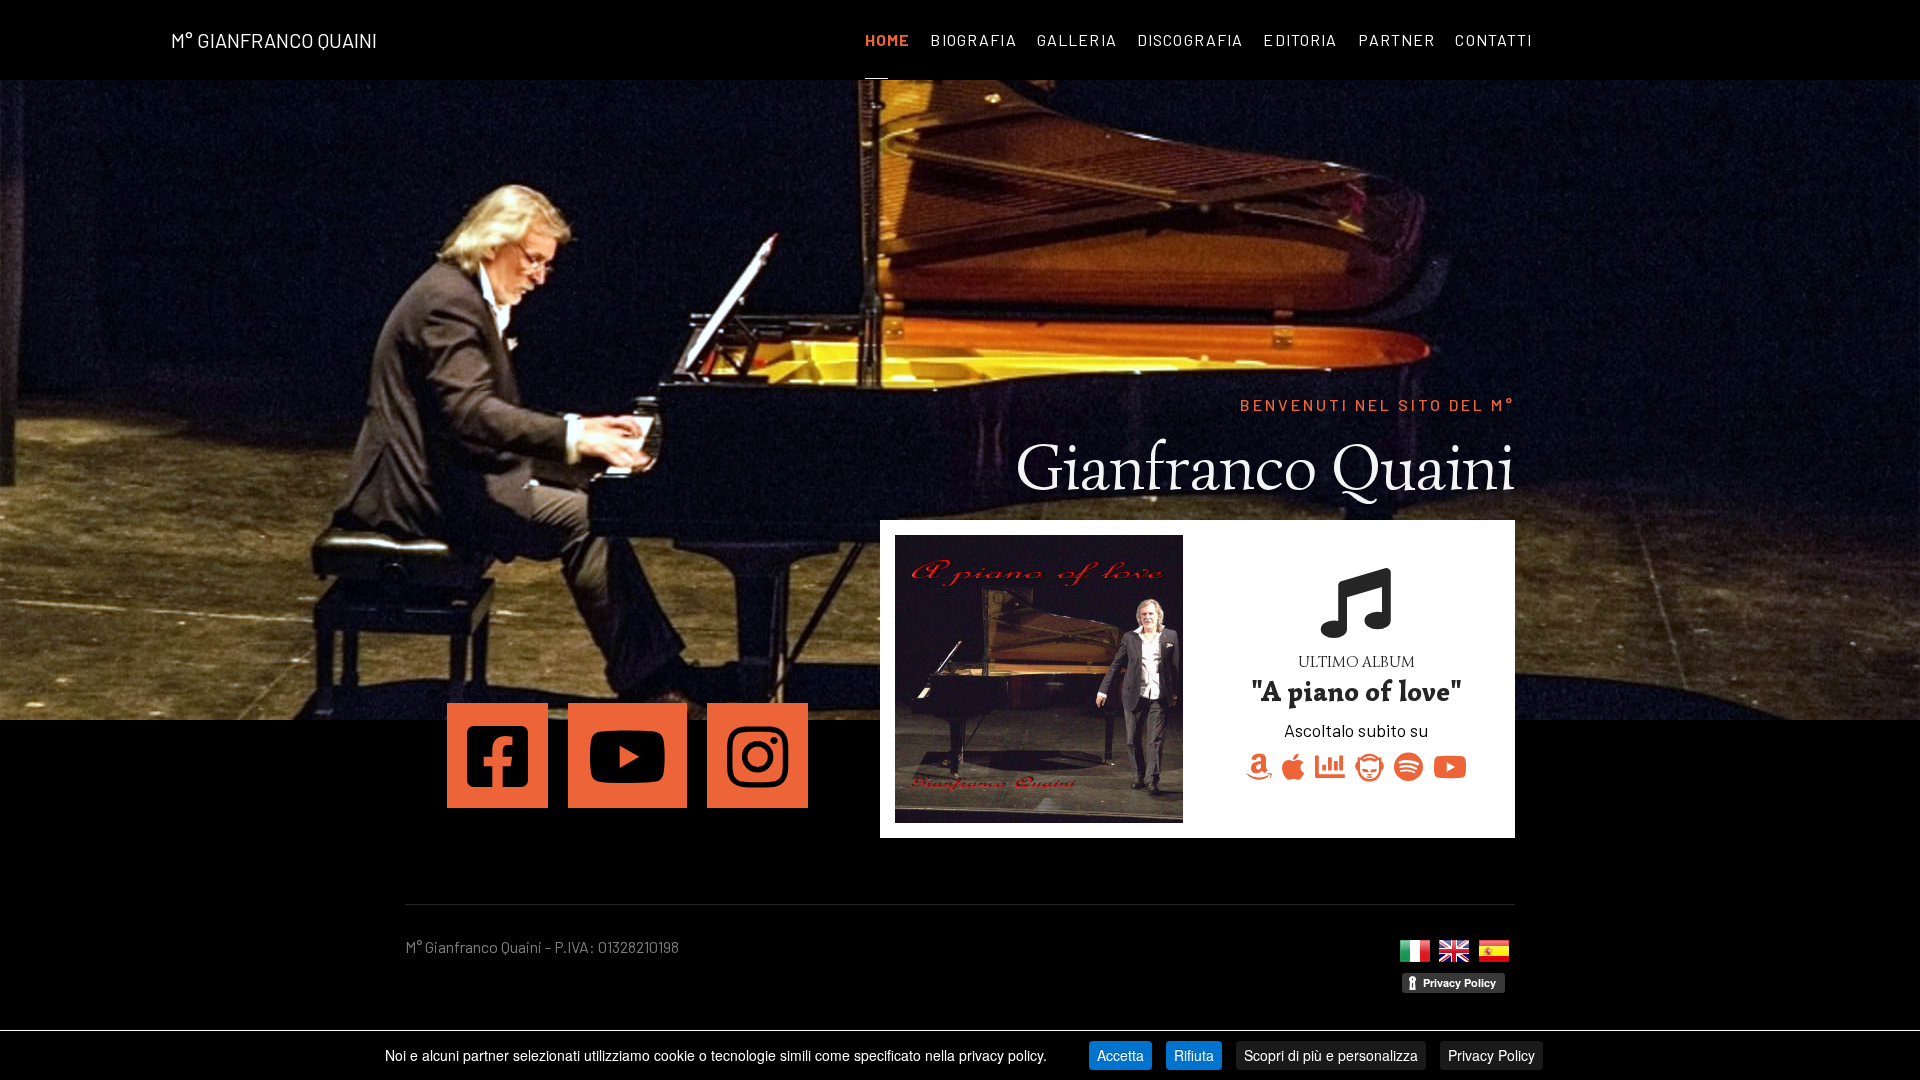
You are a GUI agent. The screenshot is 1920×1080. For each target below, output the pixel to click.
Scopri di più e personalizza (1331, 1055)
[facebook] (497, 755)
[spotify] (1408, 766)
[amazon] (1259, 766)
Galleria (1077, 39)
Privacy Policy (1491, 1055)
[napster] (1369, 766)
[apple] (1293, 766)
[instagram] (757, 755)
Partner (1397, 39)
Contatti (1493, 39)
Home (888, 39)
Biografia (973, 39)
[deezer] (1330, 766)
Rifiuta (1194, 1055)
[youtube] (627, 755)
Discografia (1190, 39)
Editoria (1300, 39)
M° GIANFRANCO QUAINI (274, 40)
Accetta (1120, 1055)
